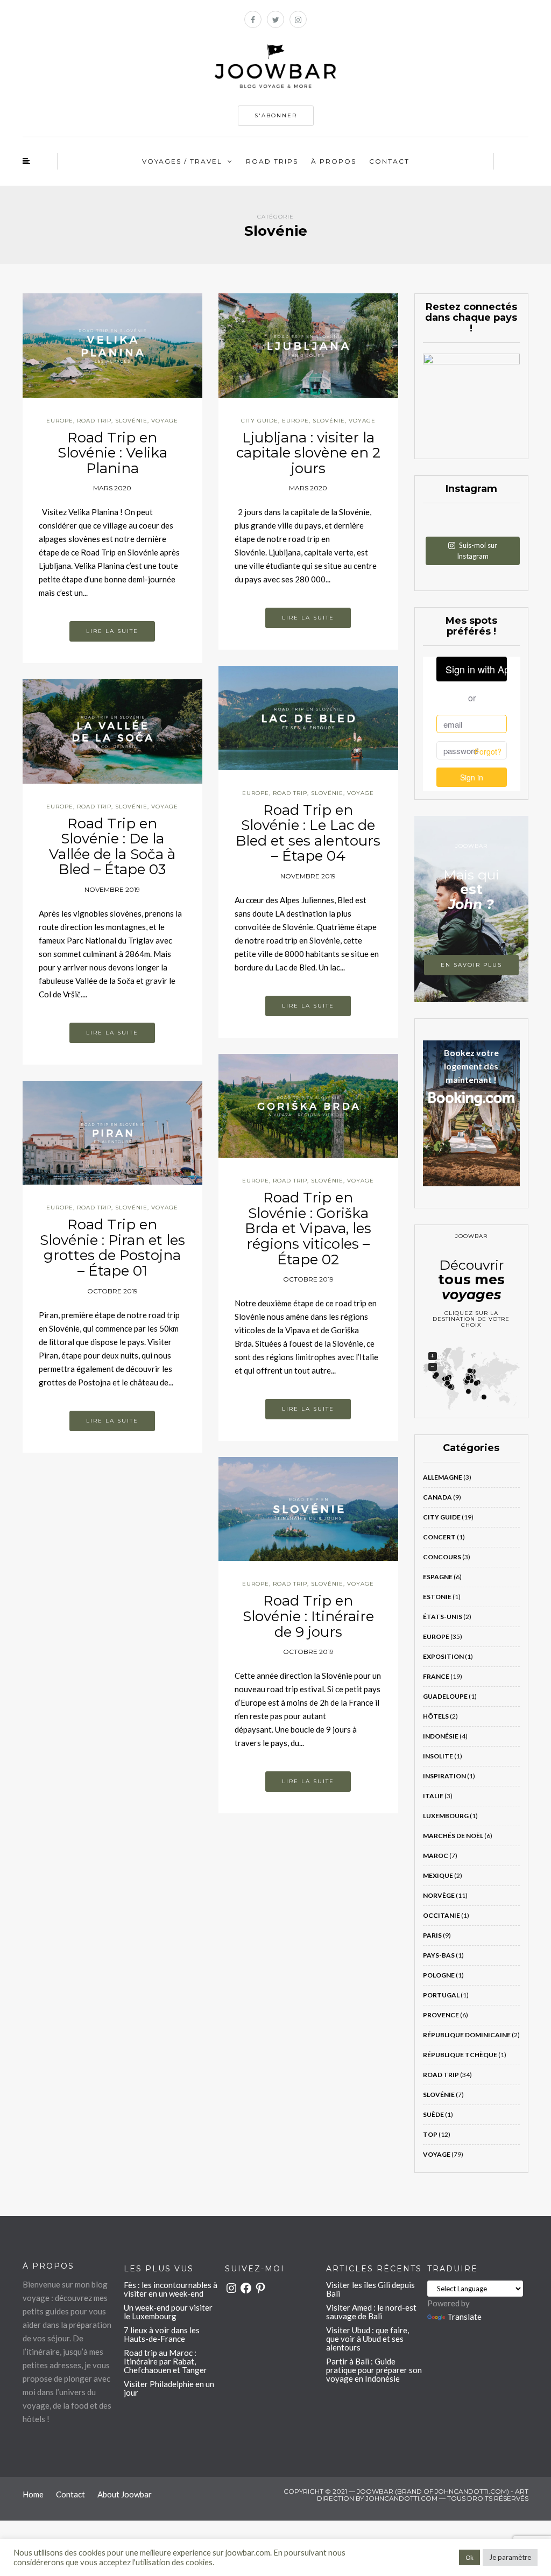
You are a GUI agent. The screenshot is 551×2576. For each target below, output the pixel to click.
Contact (389, 161)
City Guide (260, 421)
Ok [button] (469, 2557)
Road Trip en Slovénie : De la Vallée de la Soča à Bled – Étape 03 (112, 847)
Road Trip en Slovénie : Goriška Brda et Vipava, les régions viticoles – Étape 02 (308, 1228)
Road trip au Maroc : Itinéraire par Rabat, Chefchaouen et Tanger (165, 2361)
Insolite (438, 1756)
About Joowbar (125, 2494)
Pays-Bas (439, 1955)
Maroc (436, 1856)
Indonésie (441, 1736)
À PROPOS (334, 161)
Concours (442, 1557)
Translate (464, 2317)
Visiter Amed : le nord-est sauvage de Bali (371, 2312)
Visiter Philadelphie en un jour (169, 2388)
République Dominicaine (467, 2035)
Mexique (438, 1875)
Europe (60, 421)
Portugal (441, 1995)
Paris (432, 1935)
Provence (441, 2015)
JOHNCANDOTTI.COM (401, 2498)
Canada (437, 1497)
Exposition (443, 1656)
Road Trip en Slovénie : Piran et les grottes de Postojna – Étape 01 (112, 1248)
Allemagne (443, 1477)
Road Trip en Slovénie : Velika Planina (112, 453)
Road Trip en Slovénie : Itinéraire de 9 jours (308, 1616)
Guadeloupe (445, 1696)
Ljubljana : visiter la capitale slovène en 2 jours (308, 453)
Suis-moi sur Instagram (477, 551)
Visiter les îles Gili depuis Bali (370, 2289)
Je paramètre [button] (510, 2557)
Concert (439, 1537)
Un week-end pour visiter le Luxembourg (168, 2312)
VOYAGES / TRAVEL (182, 161)
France (436, 1676)
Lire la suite (112, 631)
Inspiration (444, 1776)
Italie (433, 1796)
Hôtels (436, 1716)
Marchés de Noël (453, 1836)
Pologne (439, 1975)
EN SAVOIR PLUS (471, 965)
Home (33, 2494)
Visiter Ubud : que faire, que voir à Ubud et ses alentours (368, 2339)
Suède (433, 2114)
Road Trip (94, 421)
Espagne (438, 1577)
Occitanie (441, 1915)
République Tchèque (460, 2055)
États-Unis (443, 1617)
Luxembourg (446, 1816)
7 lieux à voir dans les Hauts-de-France (162, 2334)
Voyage (165, 421)
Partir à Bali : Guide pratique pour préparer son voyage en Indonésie (374, 2370)
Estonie (437, 1597)
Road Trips (272, 161)
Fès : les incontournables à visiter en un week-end (171, 2289)
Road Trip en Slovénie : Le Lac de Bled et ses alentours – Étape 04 (308, 833)
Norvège (439, 1895)
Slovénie (131, 421)
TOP (430, 2134)
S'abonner (276, 115)
